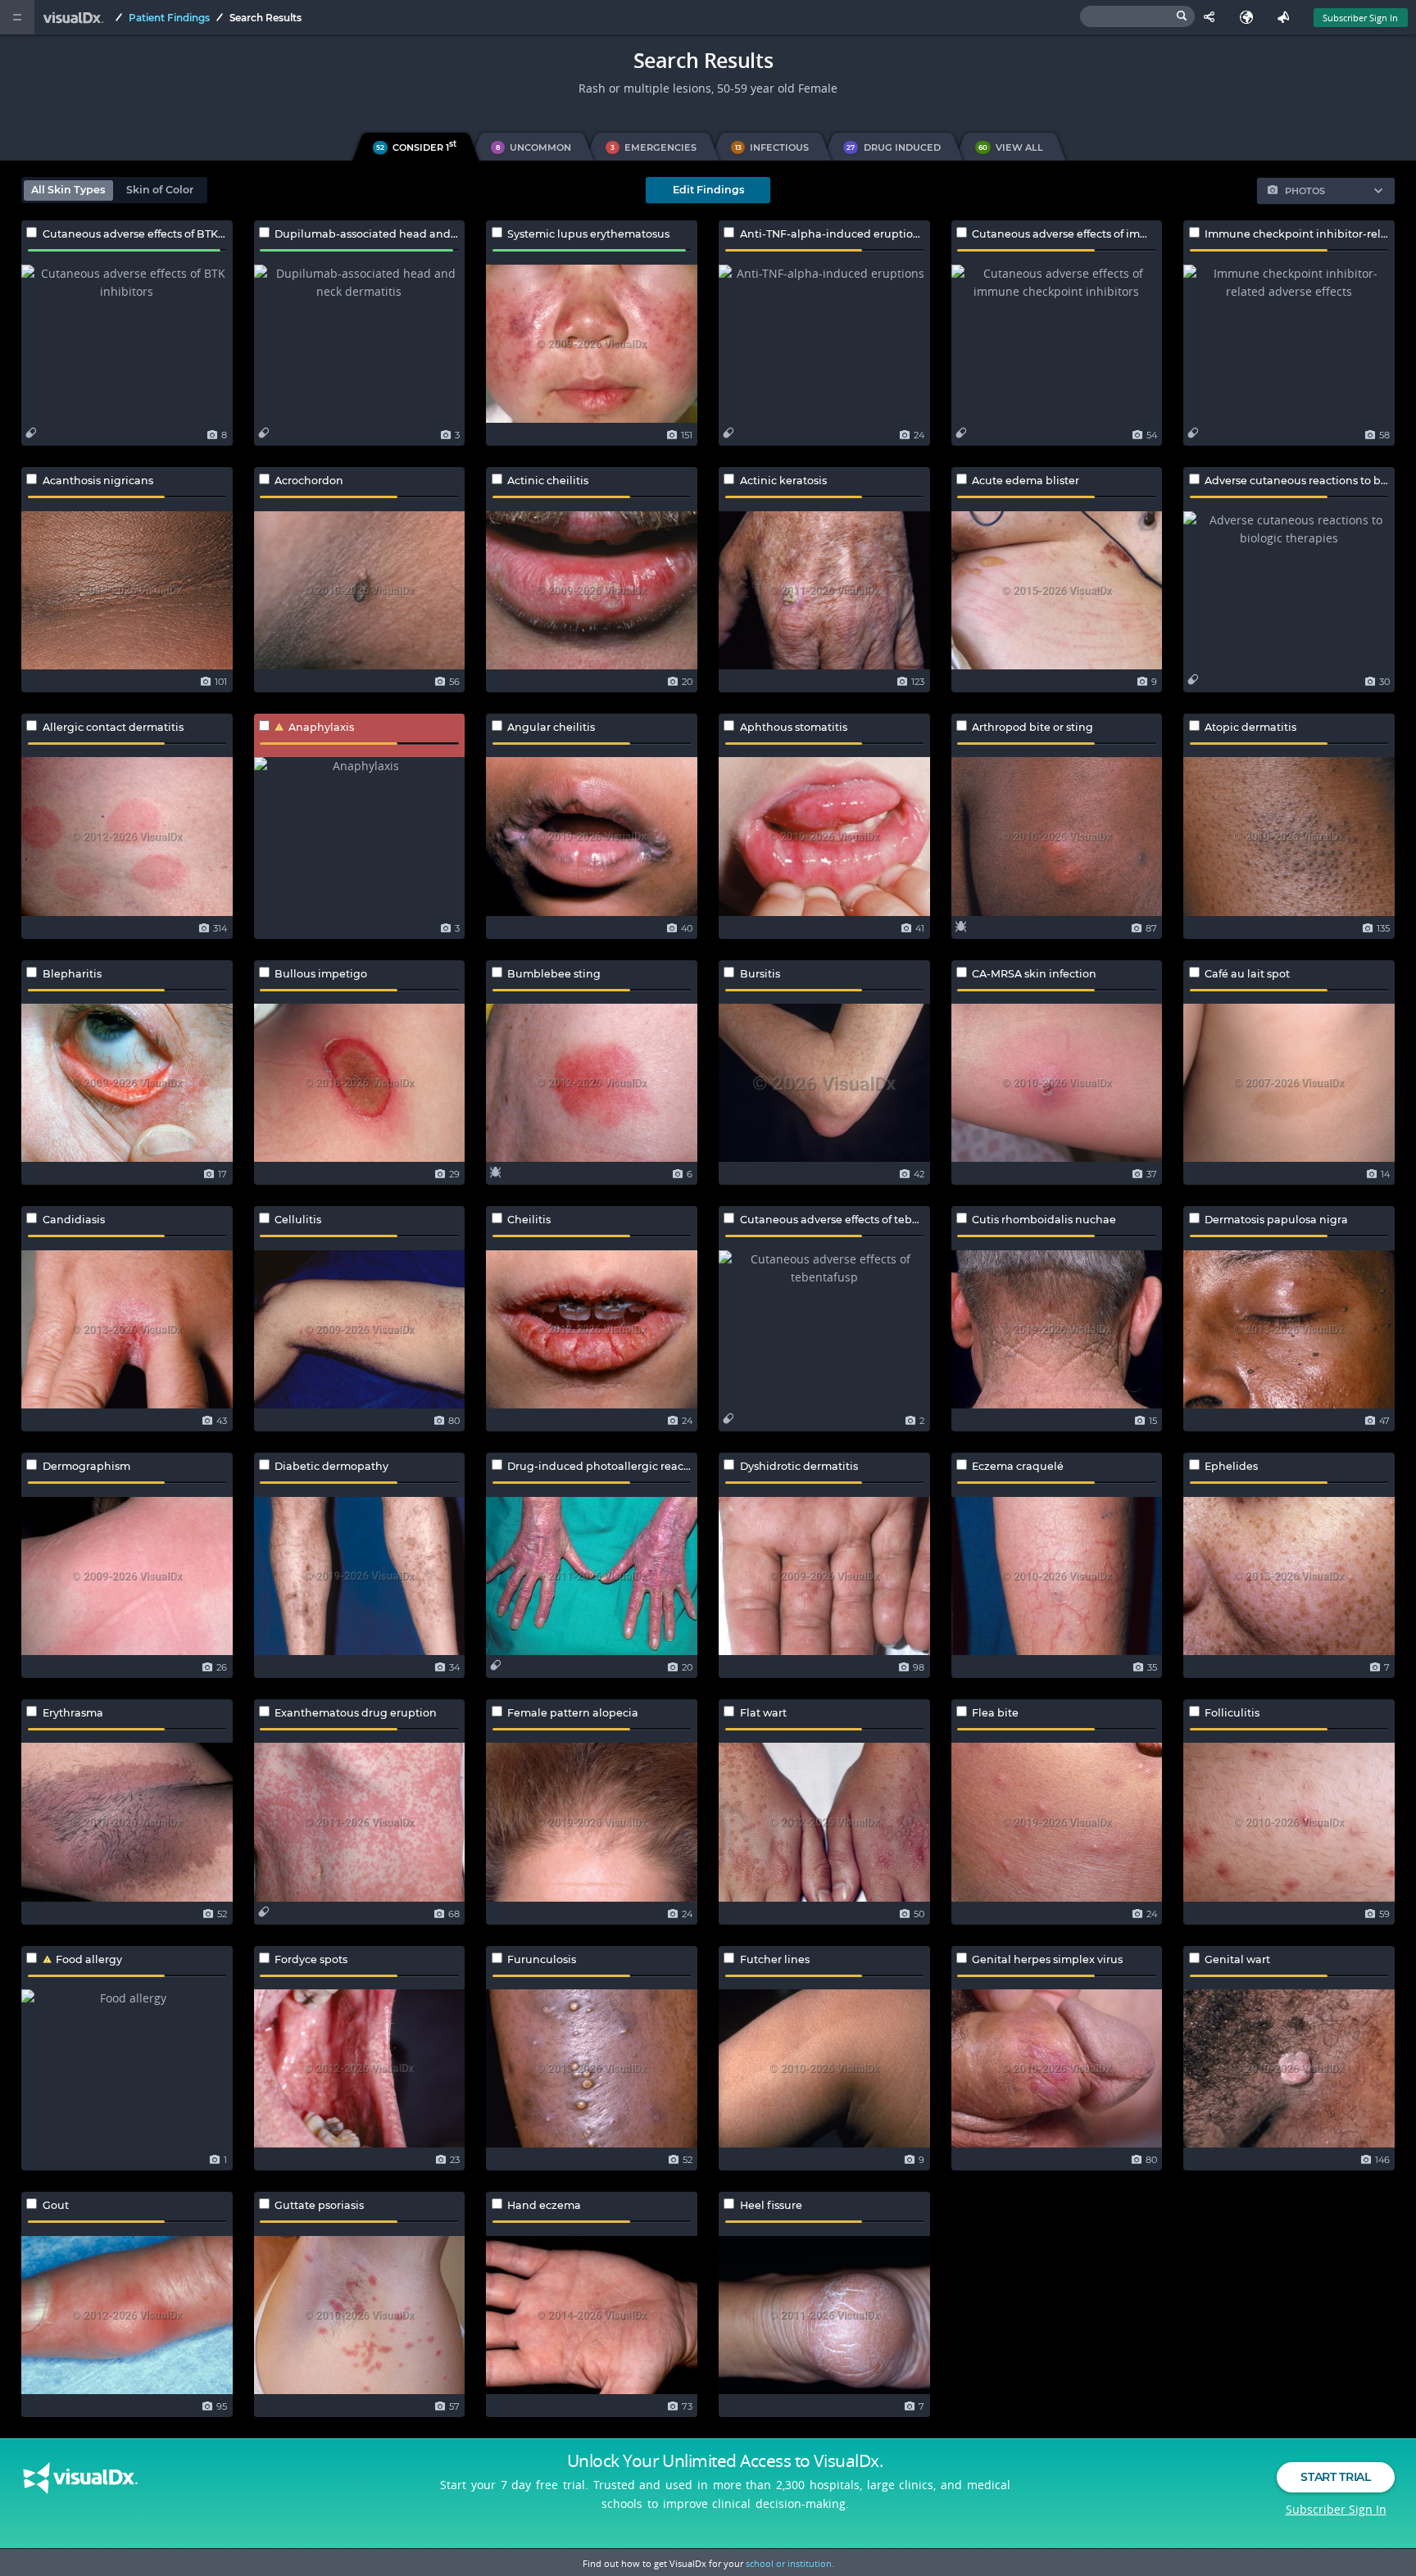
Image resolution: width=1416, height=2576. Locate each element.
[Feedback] (1287, 17)
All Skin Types (68, 190)
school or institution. (790, 2563)
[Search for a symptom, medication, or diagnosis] (1137, 16)
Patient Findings (169, 18)
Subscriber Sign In (1360, 18)
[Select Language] (1250, 17)
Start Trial (1335, 2477)
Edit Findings (708, 190)
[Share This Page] (1213, 17)
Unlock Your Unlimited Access (725, 2460)
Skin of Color (160, 190)
